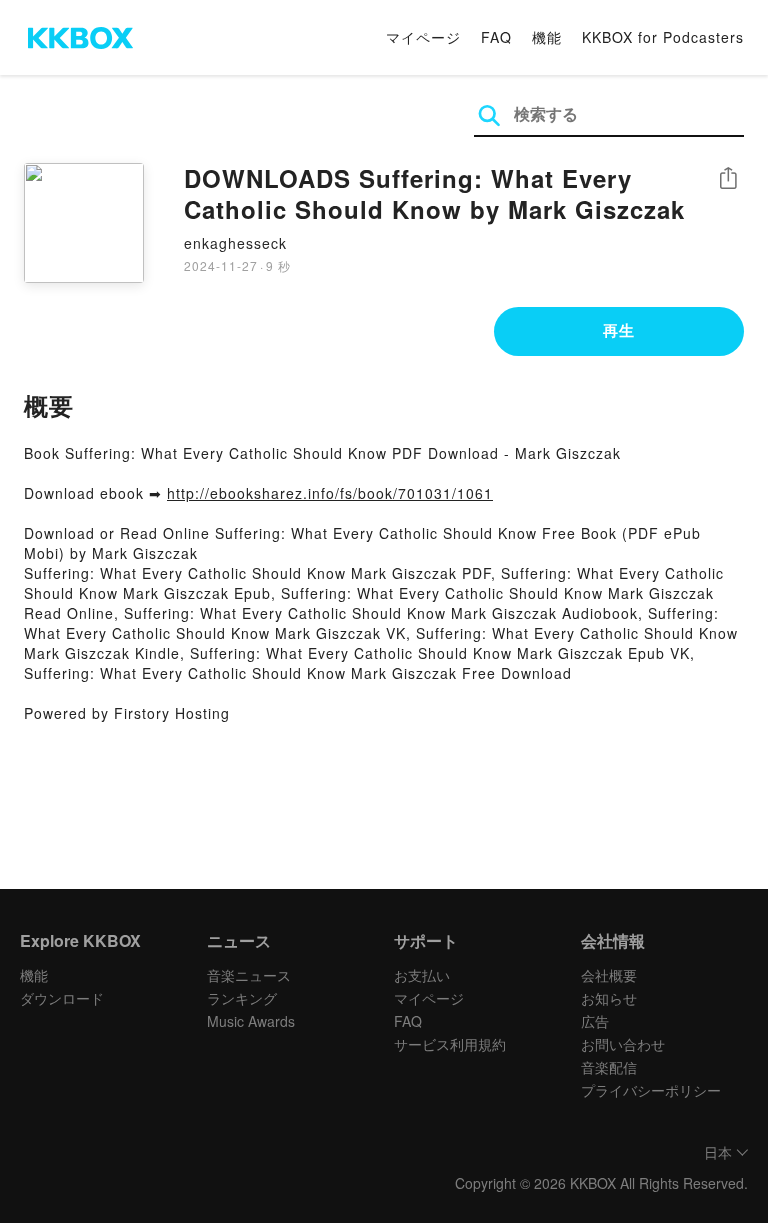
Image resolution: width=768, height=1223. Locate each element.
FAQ (496, 37)
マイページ (423, 37)
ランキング (242, 998)
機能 (547, 37)
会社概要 (609, 975)
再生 (619, 330)
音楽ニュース (249, 975)
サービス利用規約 (450, 1044)
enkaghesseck (235, 243)
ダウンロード (62, 998)
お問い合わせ (623, 1044)
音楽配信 (609, 1067)
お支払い (422, 975)
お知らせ (609, 998)
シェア (728, 178)
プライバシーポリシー (651, 1090)
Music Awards (251, 1021)
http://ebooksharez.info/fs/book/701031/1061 (330, 493)
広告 (595, 1021)
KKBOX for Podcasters (663, 37)
